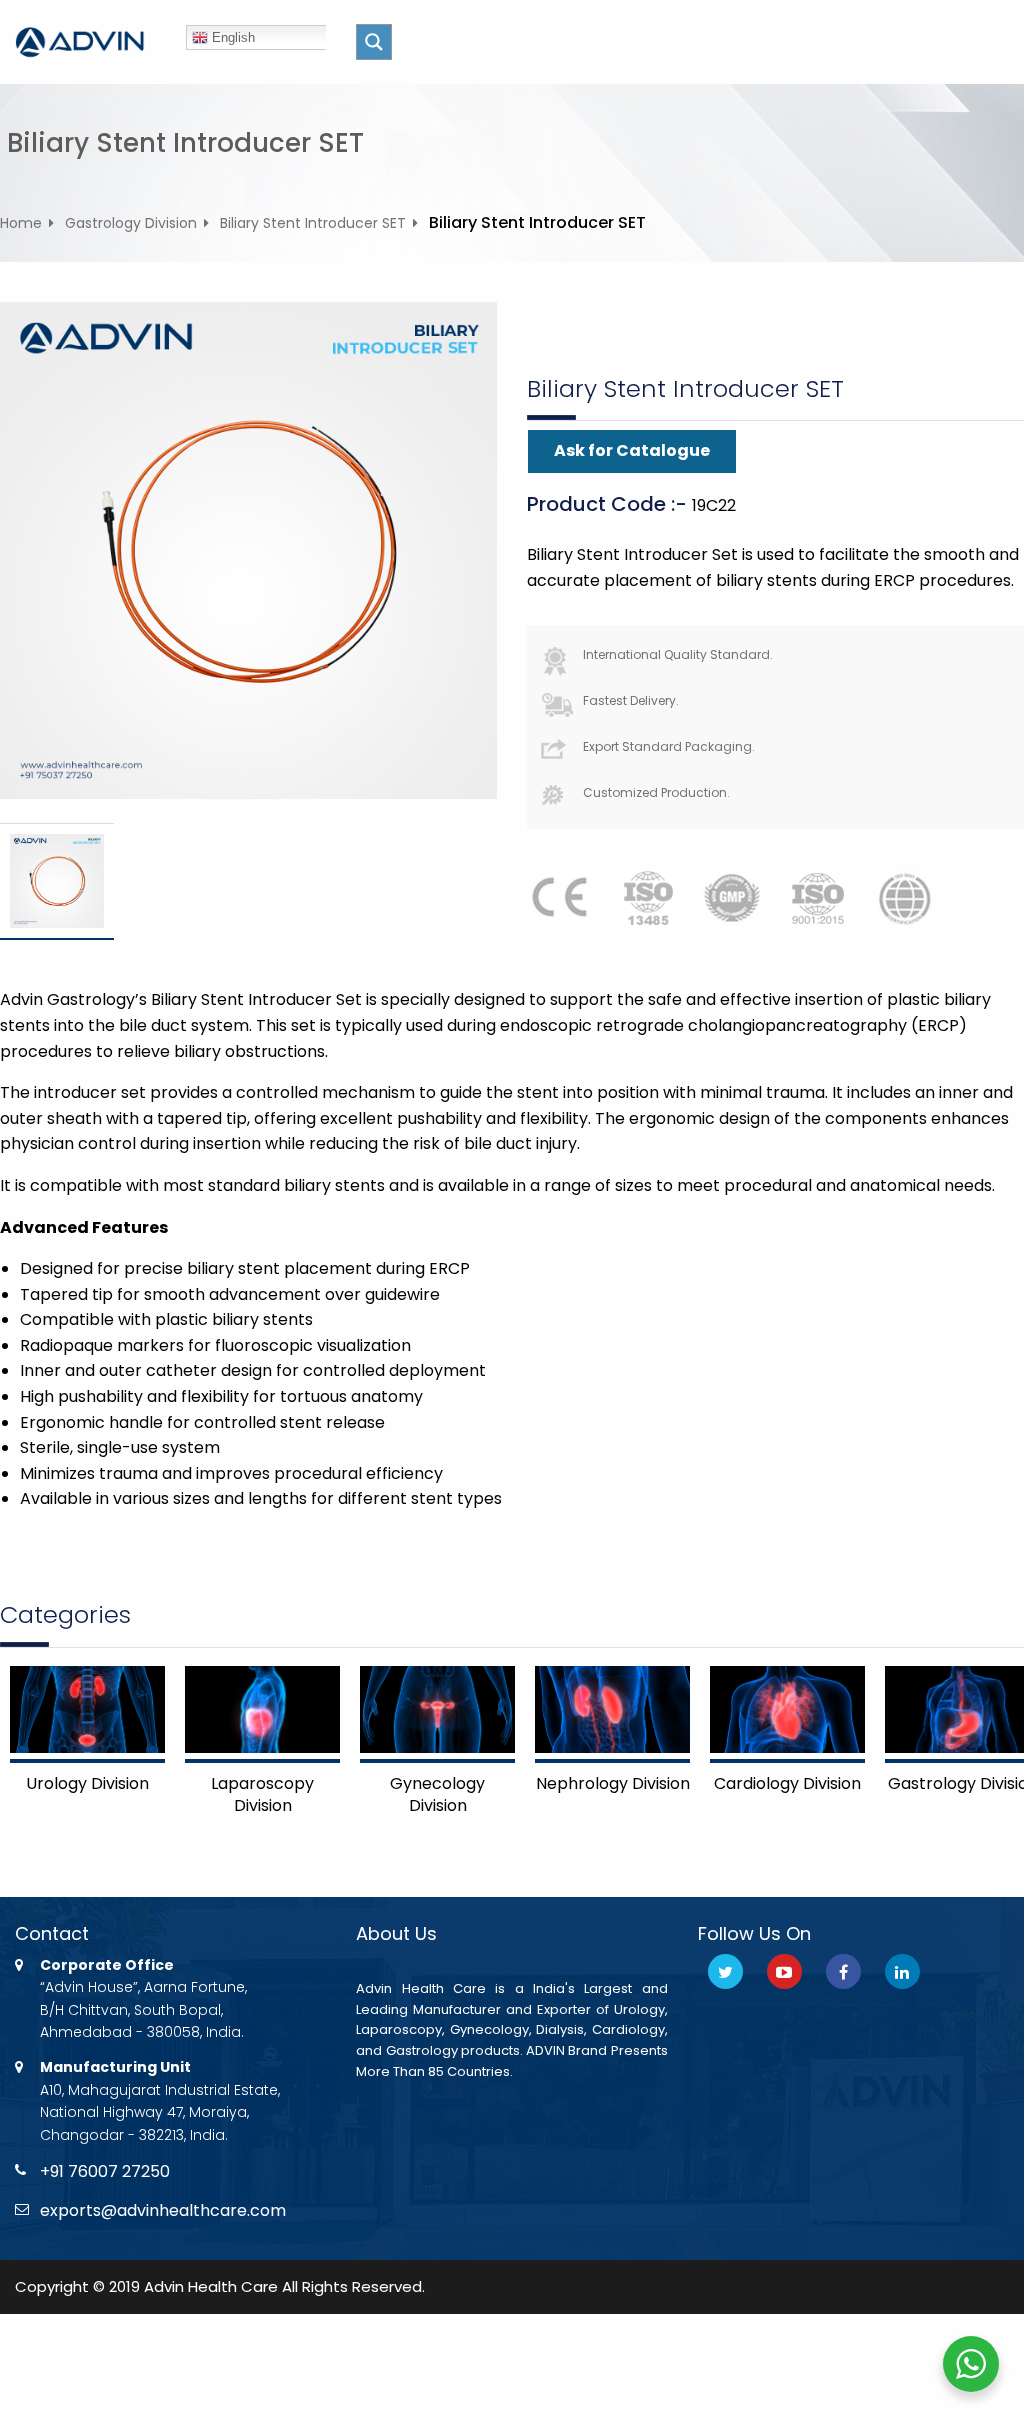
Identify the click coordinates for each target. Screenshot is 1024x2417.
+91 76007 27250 (105, 2171)
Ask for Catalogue (632, 450)
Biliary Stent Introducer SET (313, 223)
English (231, 37)
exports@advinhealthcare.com (163, 2210)
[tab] (57, 881)
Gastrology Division (131, 223)
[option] (57, 881)
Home (21, 223)
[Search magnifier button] (374, 42)
